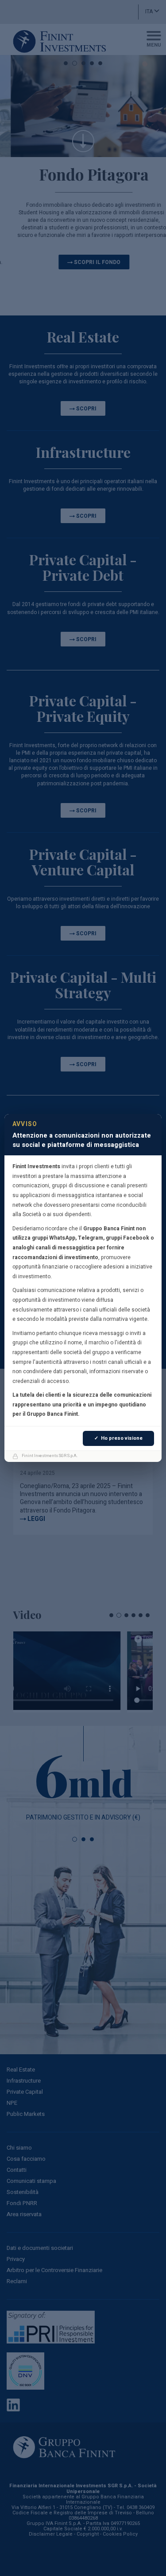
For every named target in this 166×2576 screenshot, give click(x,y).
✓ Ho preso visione (118, 1438)
